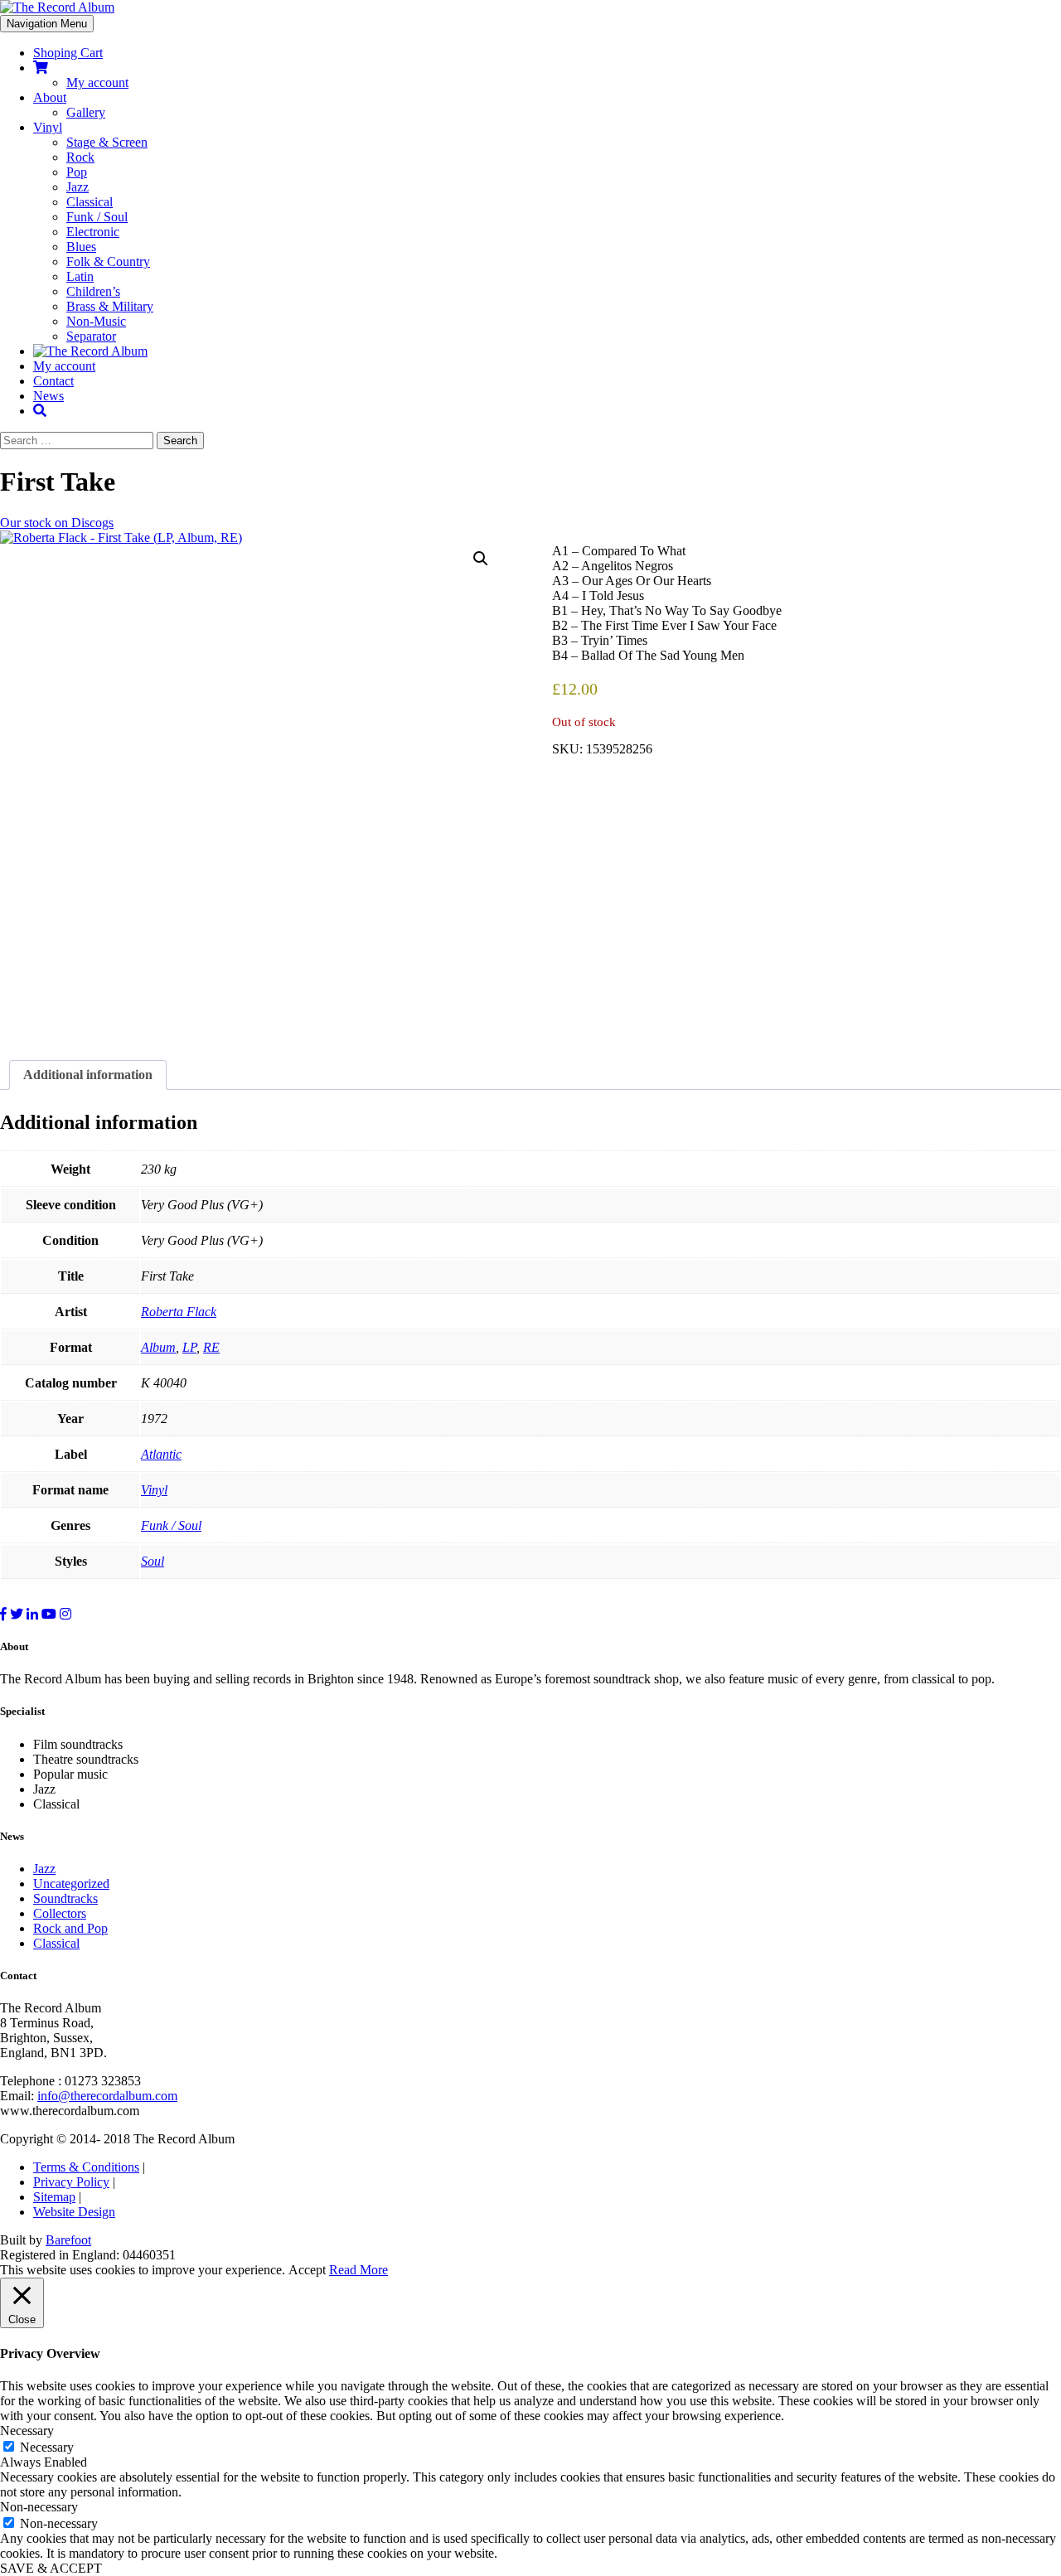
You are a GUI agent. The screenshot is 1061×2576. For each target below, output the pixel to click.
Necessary (47, 2447)
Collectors (60, 1913)
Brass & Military (110, 306)
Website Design (74, 2212)
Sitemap (54, 2197)
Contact (53, 381)
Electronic (93, 232)
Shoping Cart (68, 53)
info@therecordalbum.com (107, 2096)
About (50, 97)
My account (97, 82)
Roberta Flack (179, 1312)
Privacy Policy (71, 2182)
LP (189, 1347)
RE (211, 1347)
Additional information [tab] (88, 1075)
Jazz (78, 187)
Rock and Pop (70, 1928)
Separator (91, 336)
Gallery (86, 112)
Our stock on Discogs (57, 523)
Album (158, 1347)
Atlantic (161, 1454)
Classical (90, 202)
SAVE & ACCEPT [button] (51, 2568)
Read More (359, 2270)
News (48, 396)
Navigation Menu (47, 24)
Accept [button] (307, 2270)
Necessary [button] (27, 2431)
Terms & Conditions (86, 2167)
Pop (77, 172)
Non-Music (96, 321)
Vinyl (48, 127)
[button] (481, 559)
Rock (80, 157)
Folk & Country (108, 261)
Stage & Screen (107, 142)
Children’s (93, 291)
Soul (153, 1561)
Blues (81, 247)
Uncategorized (71, 1884)
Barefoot (68, 2240)
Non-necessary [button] (39, 2507)
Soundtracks (65, 1898)
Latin (80, 276)
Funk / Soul (97, 217)
